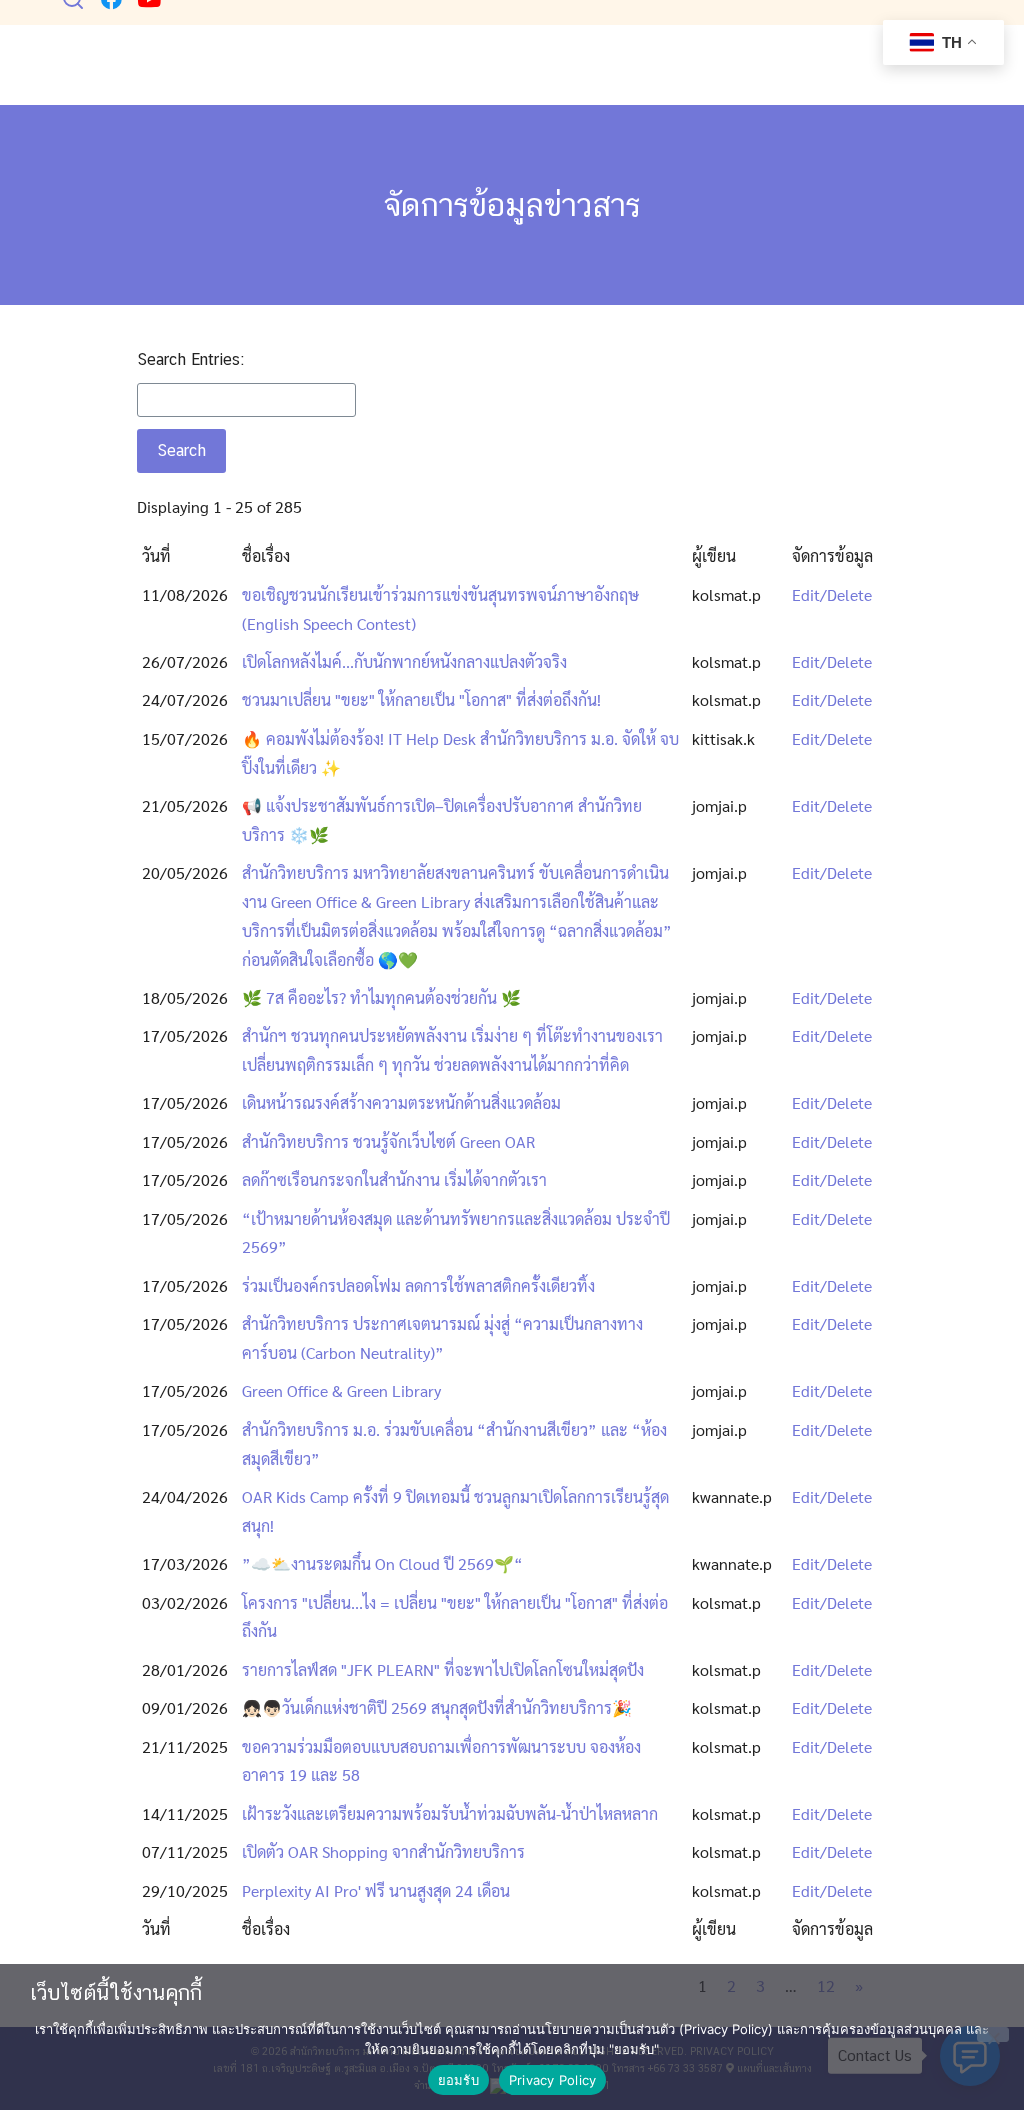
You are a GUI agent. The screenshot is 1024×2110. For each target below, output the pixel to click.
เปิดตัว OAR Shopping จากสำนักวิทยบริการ (383, 1851)
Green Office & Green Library (341, 1390)
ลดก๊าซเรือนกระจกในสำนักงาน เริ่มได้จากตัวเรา (394, 1179)
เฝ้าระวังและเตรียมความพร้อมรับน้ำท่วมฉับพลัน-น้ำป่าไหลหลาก (450, 1813)
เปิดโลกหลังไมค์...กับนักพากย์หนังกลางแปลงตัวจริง (404, 661)
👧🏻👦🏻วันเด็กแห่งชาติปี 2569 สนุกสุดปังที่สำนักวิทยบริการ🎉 (437, 1707)
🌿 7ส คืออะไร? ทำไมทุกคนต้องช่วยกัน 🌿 (381, 997)
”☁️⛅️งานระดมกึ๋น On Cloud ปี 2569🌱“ (382, 1563)
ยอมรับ (458, 2080)
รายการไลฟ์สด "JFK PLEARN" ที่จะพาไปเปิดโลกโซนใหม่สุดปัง (443, 1669)
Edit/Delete (832, 594)
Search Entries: (190, 359)
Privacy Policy (553, 2080)
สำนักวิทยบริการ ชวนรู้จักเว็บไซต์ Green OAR (388, 1141)
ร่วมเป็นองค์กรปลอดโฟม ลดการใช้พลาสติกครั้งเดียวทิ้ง (418, 1285)
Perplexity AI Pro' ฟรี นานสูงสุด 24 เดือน (376, 1890)
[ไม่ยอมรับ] (993, 2034)
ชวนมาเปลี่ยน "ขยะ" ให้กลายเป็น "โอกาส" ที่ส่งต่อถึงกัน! (421, 699)
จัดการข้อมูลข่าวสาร (512, 204)
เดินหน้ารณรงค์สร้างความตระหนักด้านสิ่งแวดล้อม (401, 1102)
